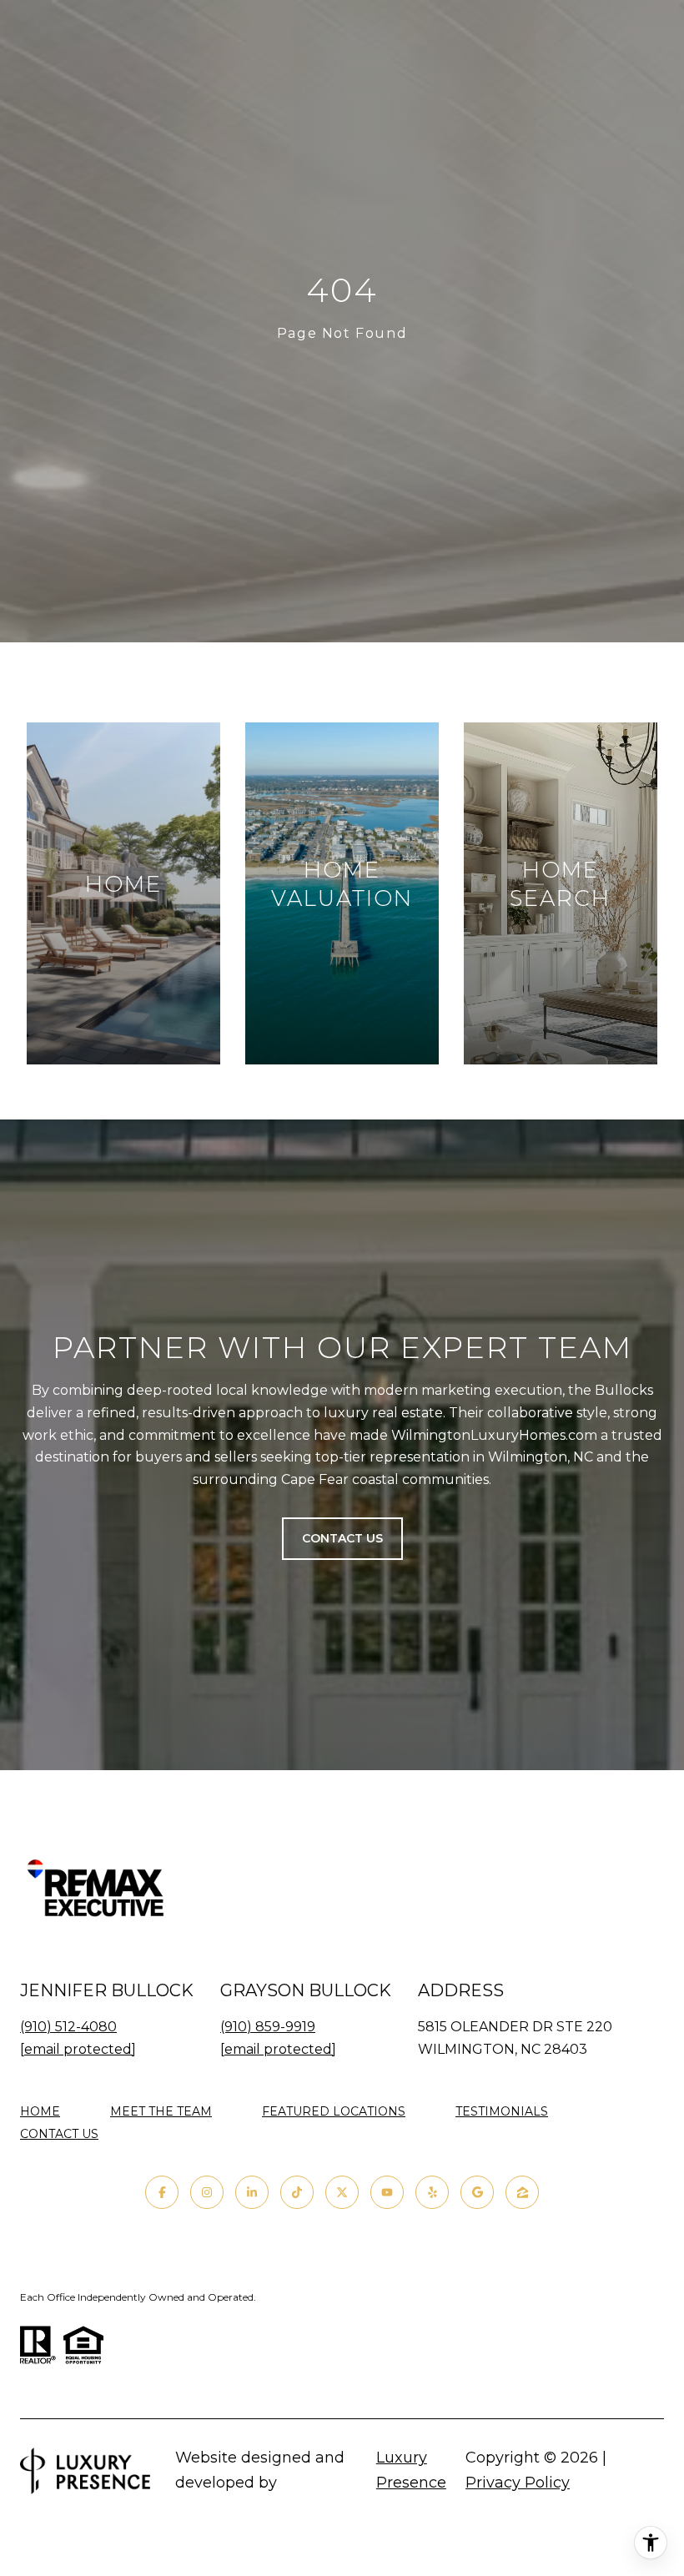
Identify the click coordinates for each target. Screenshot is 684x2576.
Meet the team (161, 2111)
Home (40, 2111)
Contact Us (59, 2134)
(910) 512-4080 (68, 2027)
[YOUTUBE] (387, 2192)
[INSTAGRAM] (207, 2192)
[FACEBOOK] (162, 2192)
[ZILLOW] (522, 2192)
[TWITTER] (342, 2192)
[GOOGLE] (477, 2192)
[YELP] (432, 2192)
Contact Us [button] (342, 1538)
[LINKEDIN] (252, 2192)
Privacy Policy (518, 2483)
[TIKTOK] (297, 2192)
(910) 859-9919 (268, 2027)
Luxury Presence (411, 2470)
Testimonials (502, 2111)
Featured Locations (334, 2111)
